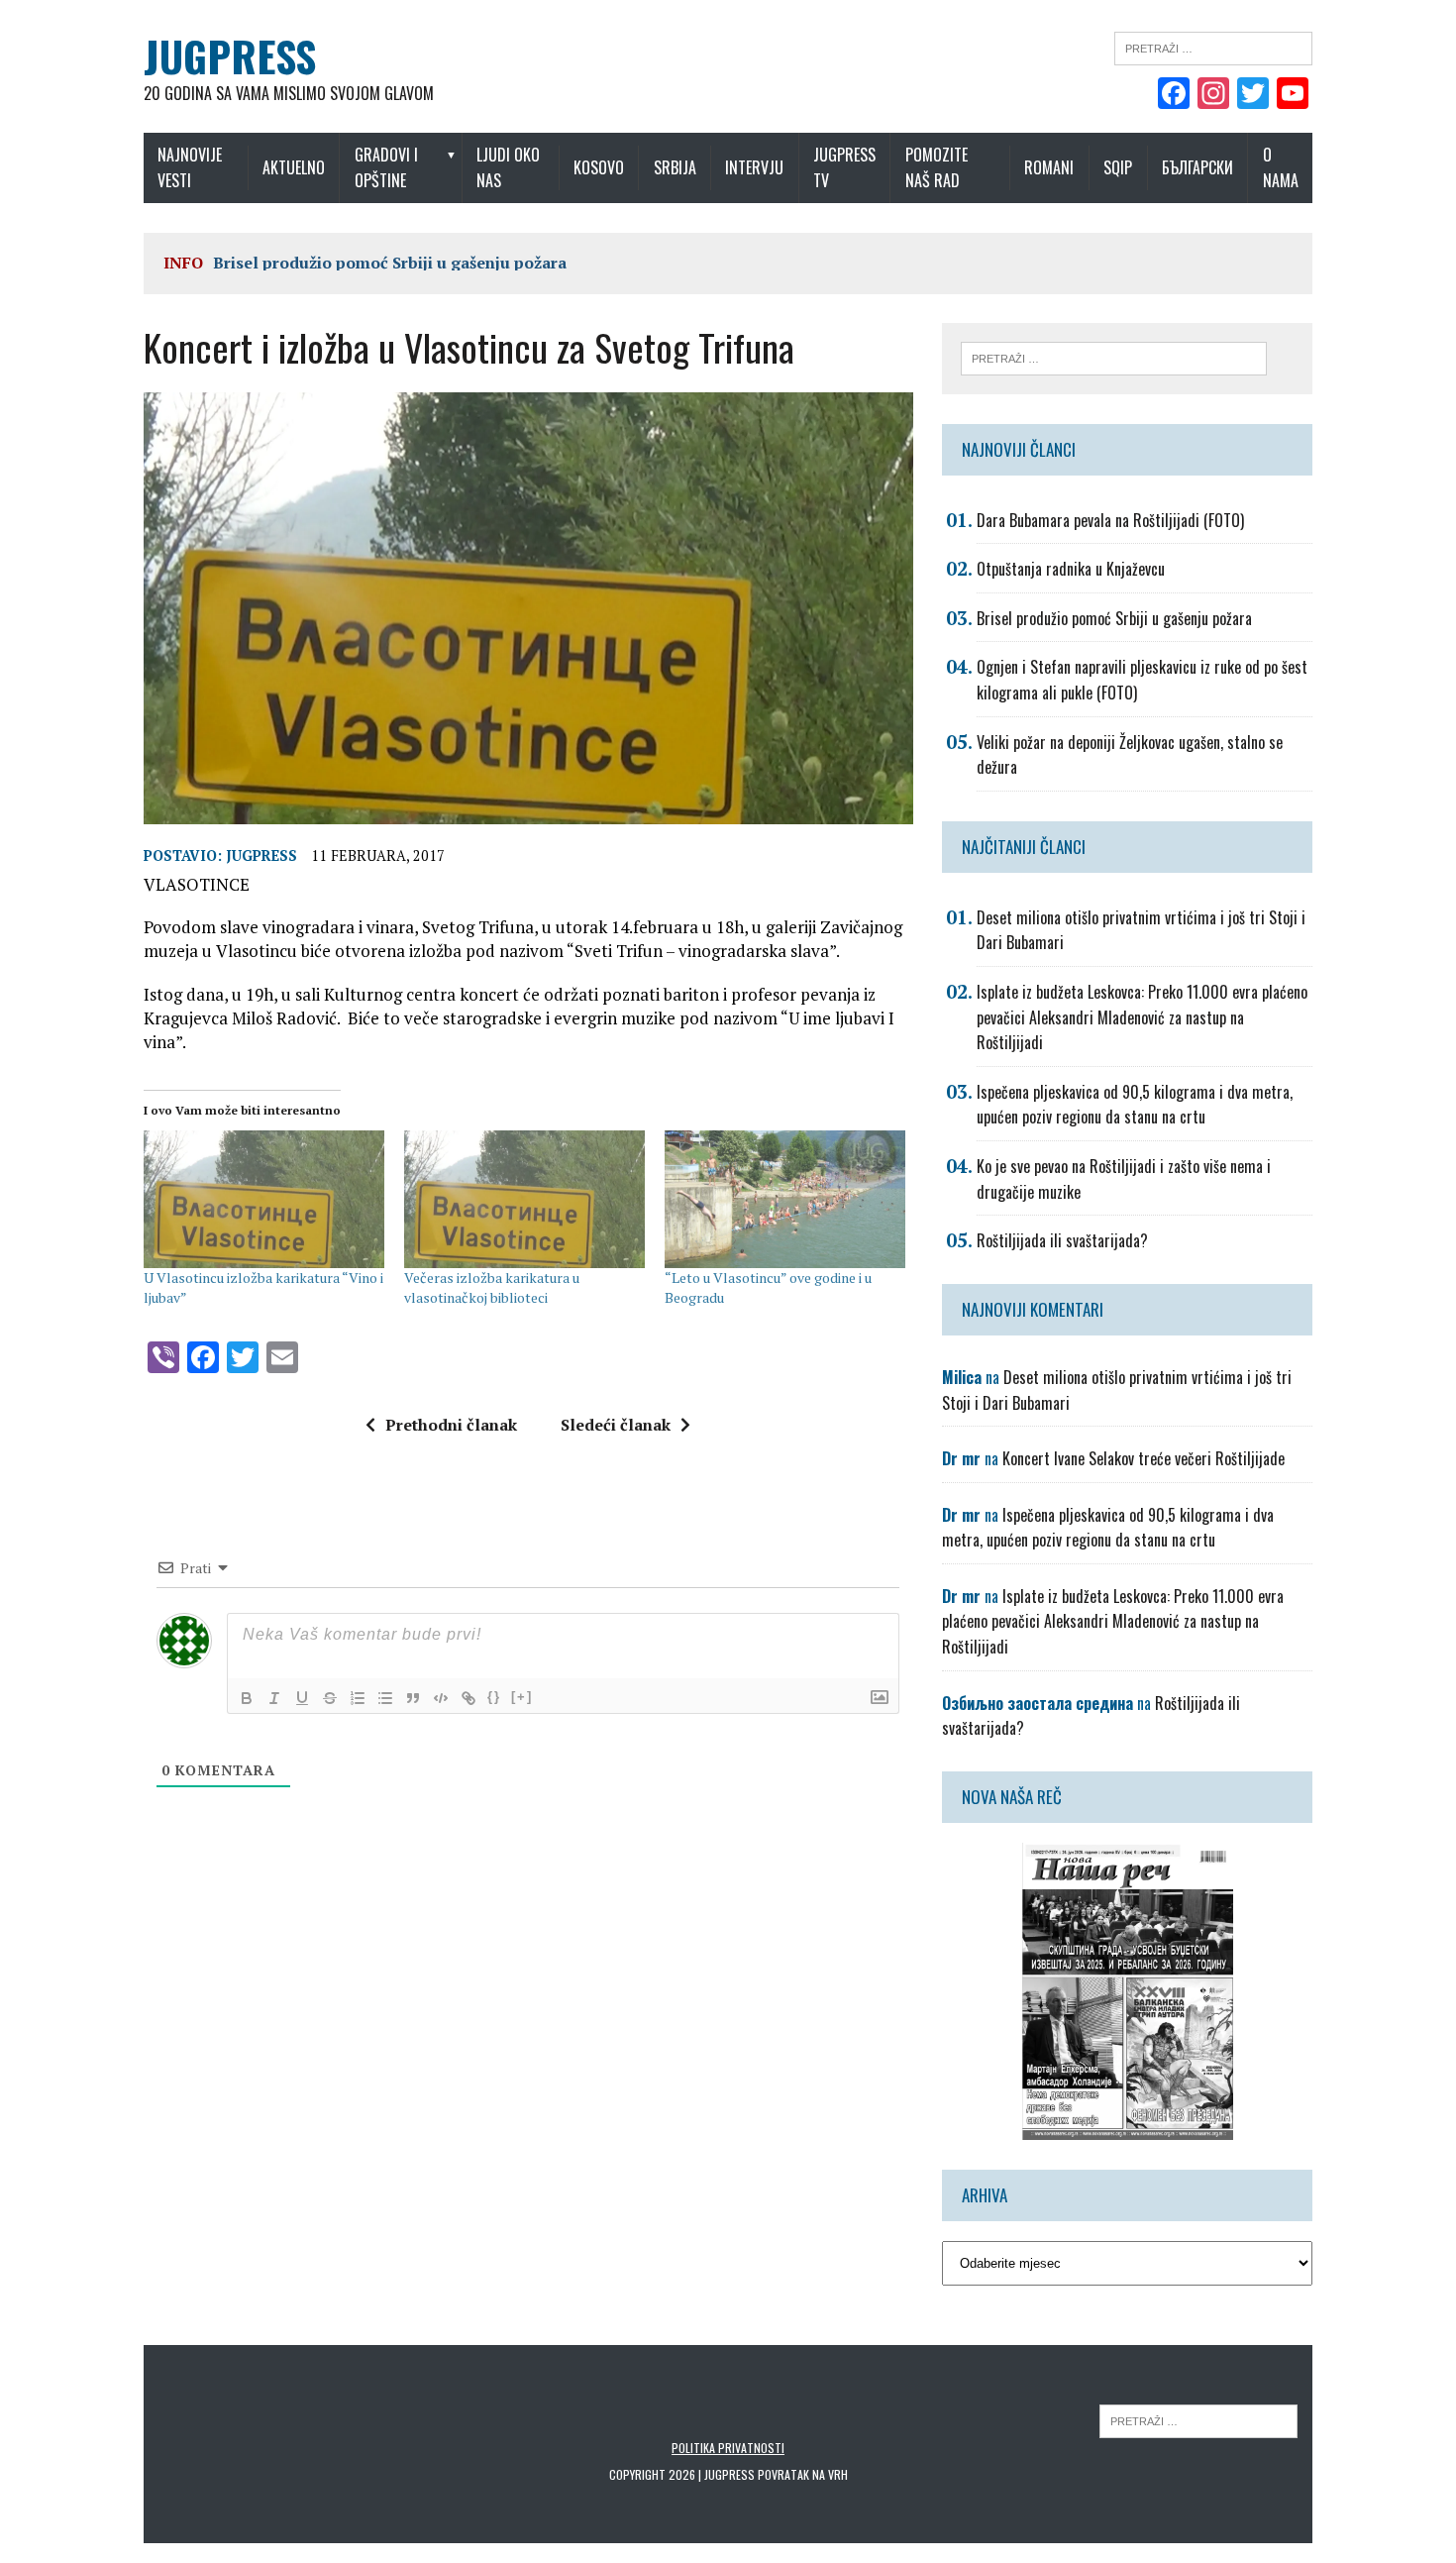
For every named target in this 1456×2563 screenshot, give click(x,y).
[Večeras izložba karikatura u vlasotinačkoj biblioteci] (524, 1199)
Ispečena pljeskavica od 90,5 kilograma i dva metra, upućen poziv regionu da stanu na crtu (1135, 1105)
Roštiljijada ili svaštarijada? (1062, 1240)
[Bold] (247, 1698)
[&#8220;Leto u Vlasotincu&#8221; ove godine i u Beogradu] (785, 1199)
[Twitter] (1253, 95)
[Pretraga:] (1213, 47)
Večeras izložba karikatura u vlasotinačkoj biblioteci (492, 1287)
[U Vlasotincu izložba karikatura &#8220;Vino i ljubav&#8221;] (264, 1199)
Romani (1049, 167)
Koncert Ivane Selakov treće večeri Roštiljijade (1144, 1458)
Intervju (754, 167)
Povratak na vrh (803, 2474)
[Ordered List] (358, 1698)
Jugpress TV (844, 167)
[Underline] (302, 1698)
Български (1197, 167)
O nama (1281, 167)
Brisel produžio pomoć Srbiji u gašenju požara (390, 263)
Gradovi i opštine (386, 167)
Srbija (675, 167)
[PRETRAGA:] (1198, 2420)
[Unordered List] (385, 1698)
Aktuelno (294, 167)
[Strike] (330, 1698)
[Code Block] (441, 1698)
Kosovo (599, 167)
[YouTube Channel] (1293, 95)
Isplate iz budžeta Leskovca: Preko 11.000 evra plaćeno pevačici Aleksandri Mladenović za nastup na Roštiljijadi (1142, 1017)
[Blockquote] (413, 1698)
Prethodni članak (451, 1425)
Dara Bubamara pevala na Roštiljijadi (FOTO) (1110, 520)
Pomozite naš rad (936, 167)
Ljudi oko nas (508, 167)
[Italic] (274, 1698)
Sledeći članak (616, 1425)
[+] (522, 1697)
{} (494, 1697)
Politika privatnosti (728, 2448)
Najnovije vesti (190, 167)
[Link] (468, 1698)
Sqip (1118, 167)
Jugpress (261, 855)
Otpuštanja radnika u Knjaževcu (1071, 569)
